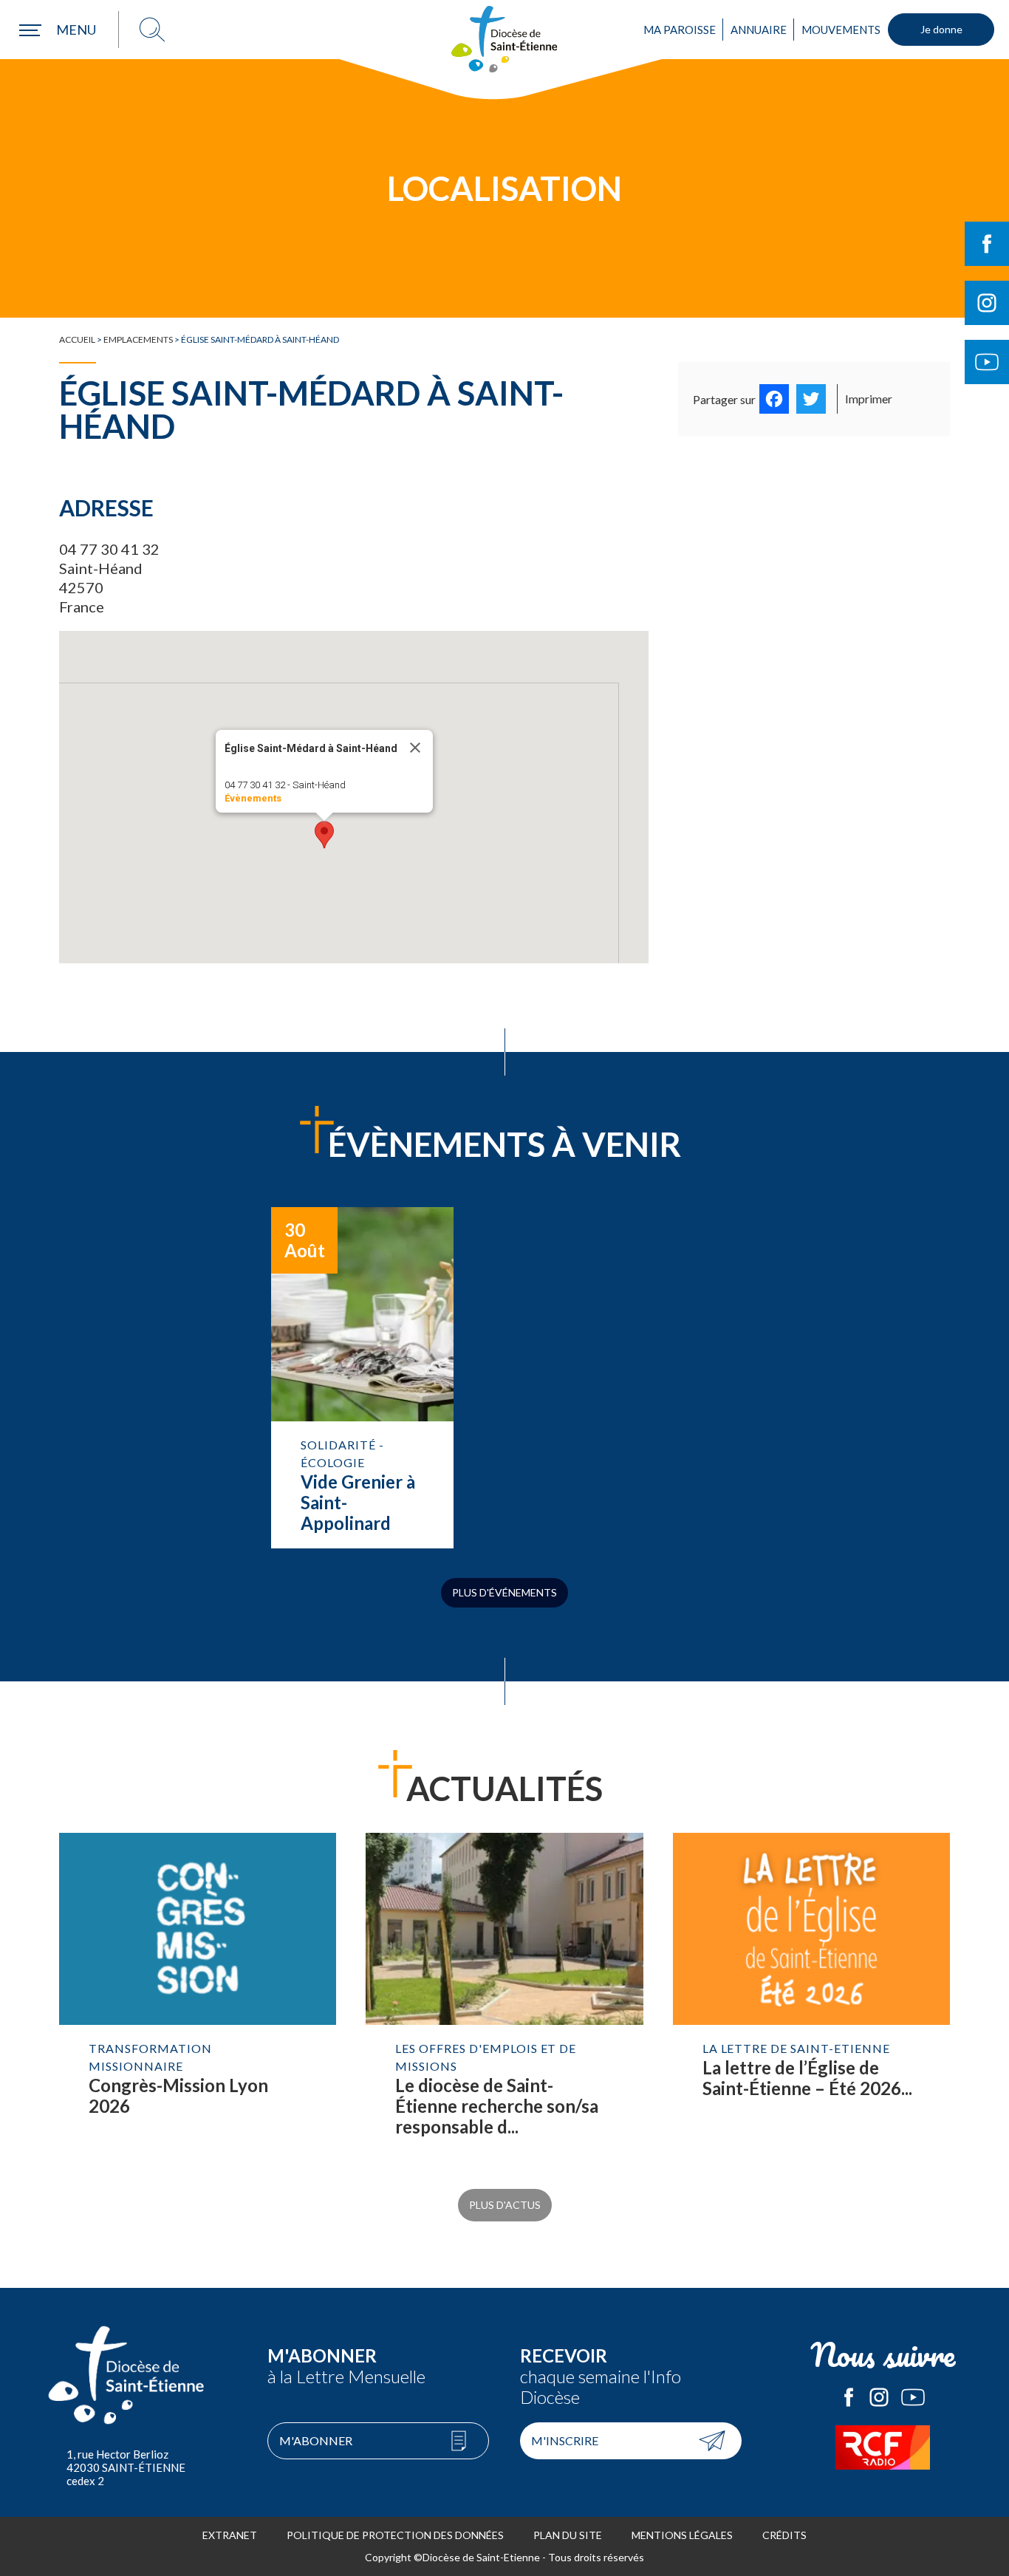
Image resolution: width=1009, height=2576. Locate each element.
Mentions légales (682, 2535)
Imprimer (869, 399)
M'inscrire (565, 2440)
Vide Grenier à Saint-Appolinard (362, 1378)
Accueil (77, 339)
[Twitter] (811, 399)
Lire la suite (198, 2000)
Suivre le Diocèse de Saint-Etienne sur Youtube (987, 362)
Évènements (253, 798)
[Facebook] (774, 399)
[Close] (415, 748)
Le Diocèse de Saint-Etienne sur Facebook (849, 2397)
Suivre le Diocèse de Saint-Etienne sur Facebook (987, 244)
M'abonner (316, 2440)
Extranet (230, 2535)
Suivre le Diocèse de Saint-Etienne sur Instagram (987, 303)
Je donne (941, 29)
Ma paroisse (680, 30)
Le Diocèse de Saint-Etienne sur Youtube (913, 2397)
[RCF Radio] (883, 2447)
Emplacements (138, 339)
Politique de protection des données (395, 2535)
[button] (324, 835)
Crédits (784, 2535)
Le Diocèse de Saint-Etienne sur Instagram (879, 2397)
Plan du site (568, 2535)
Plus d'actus (505, 2205)
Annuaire (759, 30)
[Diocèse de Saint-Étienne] (504, 39)
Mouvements (841, 30)
